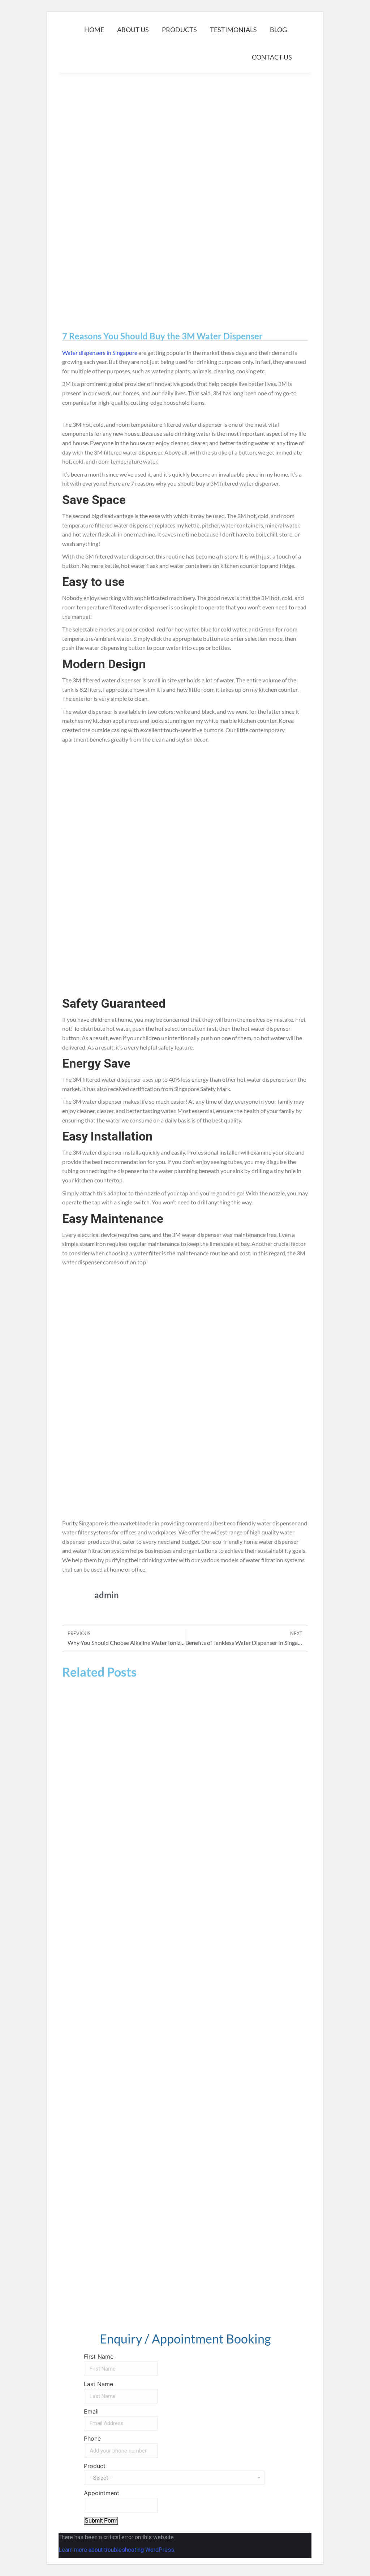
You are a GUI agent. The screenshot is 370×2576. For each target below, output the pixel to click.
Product (95, 2466)
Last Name (98, 2384)
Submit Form (101, 2521)
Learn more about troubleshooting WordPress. (117, 2550)
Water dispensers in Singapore (100, 353)
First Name (99, 2356)
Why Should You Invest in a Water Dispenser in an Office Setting (167, 1830)
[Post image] (185, 1755)
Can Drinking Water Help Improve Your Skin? (141, 2307)
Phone (92, 2438)
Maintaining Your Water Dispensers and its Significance (156, 1989)
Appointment (102, 2493)
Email (91, 2411)
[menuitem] (94, 30)
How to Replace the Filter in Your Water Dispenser (149, 2148)
